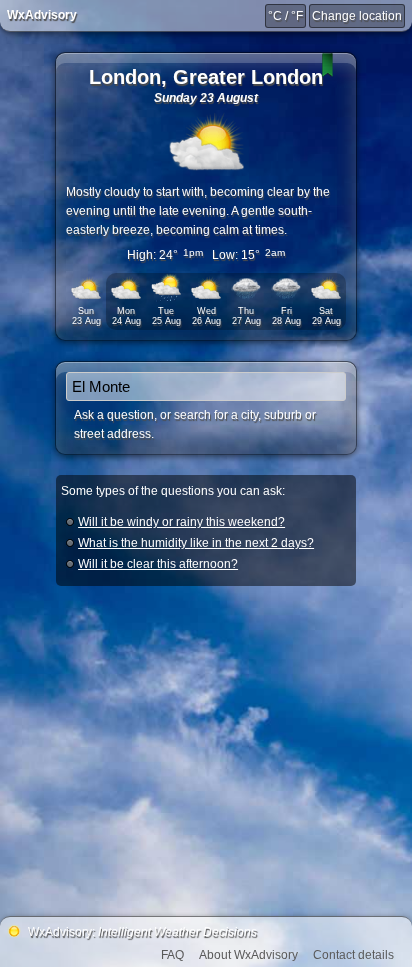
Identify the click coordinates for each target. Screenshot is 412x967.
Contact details (353, 955)
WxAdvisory (42, 15)
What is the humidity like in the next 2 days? (196, 543)
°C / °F (285, 16)
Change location (357, 16)
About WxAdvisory (248, 955)
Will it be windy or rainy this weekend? (181, 522)
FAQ (172, 955)
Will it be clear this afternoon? (158, 564)
